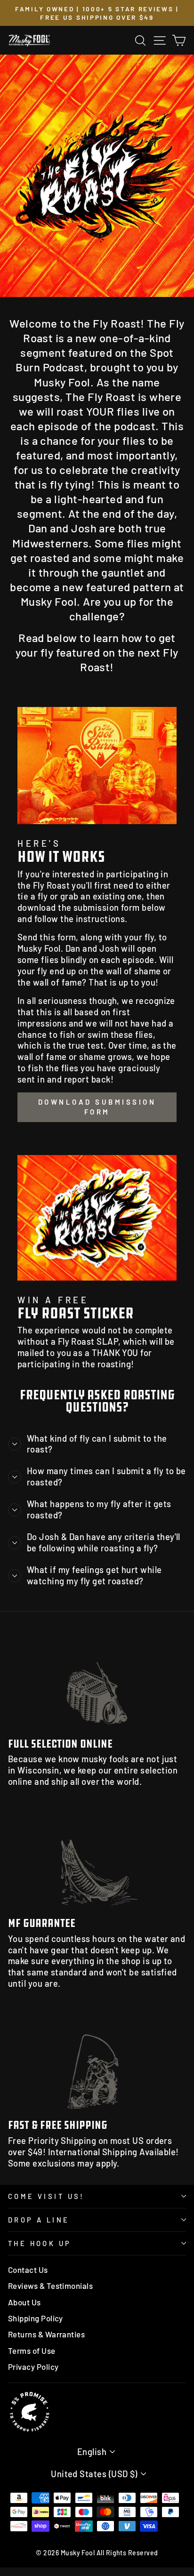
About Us (24, 2302)
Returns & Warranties (46, 2334)
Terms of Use (32, 2351)
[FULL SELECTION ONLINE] (97, 1681)
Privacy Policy (33, 2367)
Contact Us (28, 2270)
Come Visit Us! (46, 2196)
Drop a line (39, 2220)
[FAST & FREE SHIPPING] (97, 2062)
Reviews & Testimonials (50, 2286)
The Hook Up (40, 2243)
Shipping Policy (36, 2318)
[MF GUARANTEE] (97, 1860)
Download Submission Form (97, 1107)
